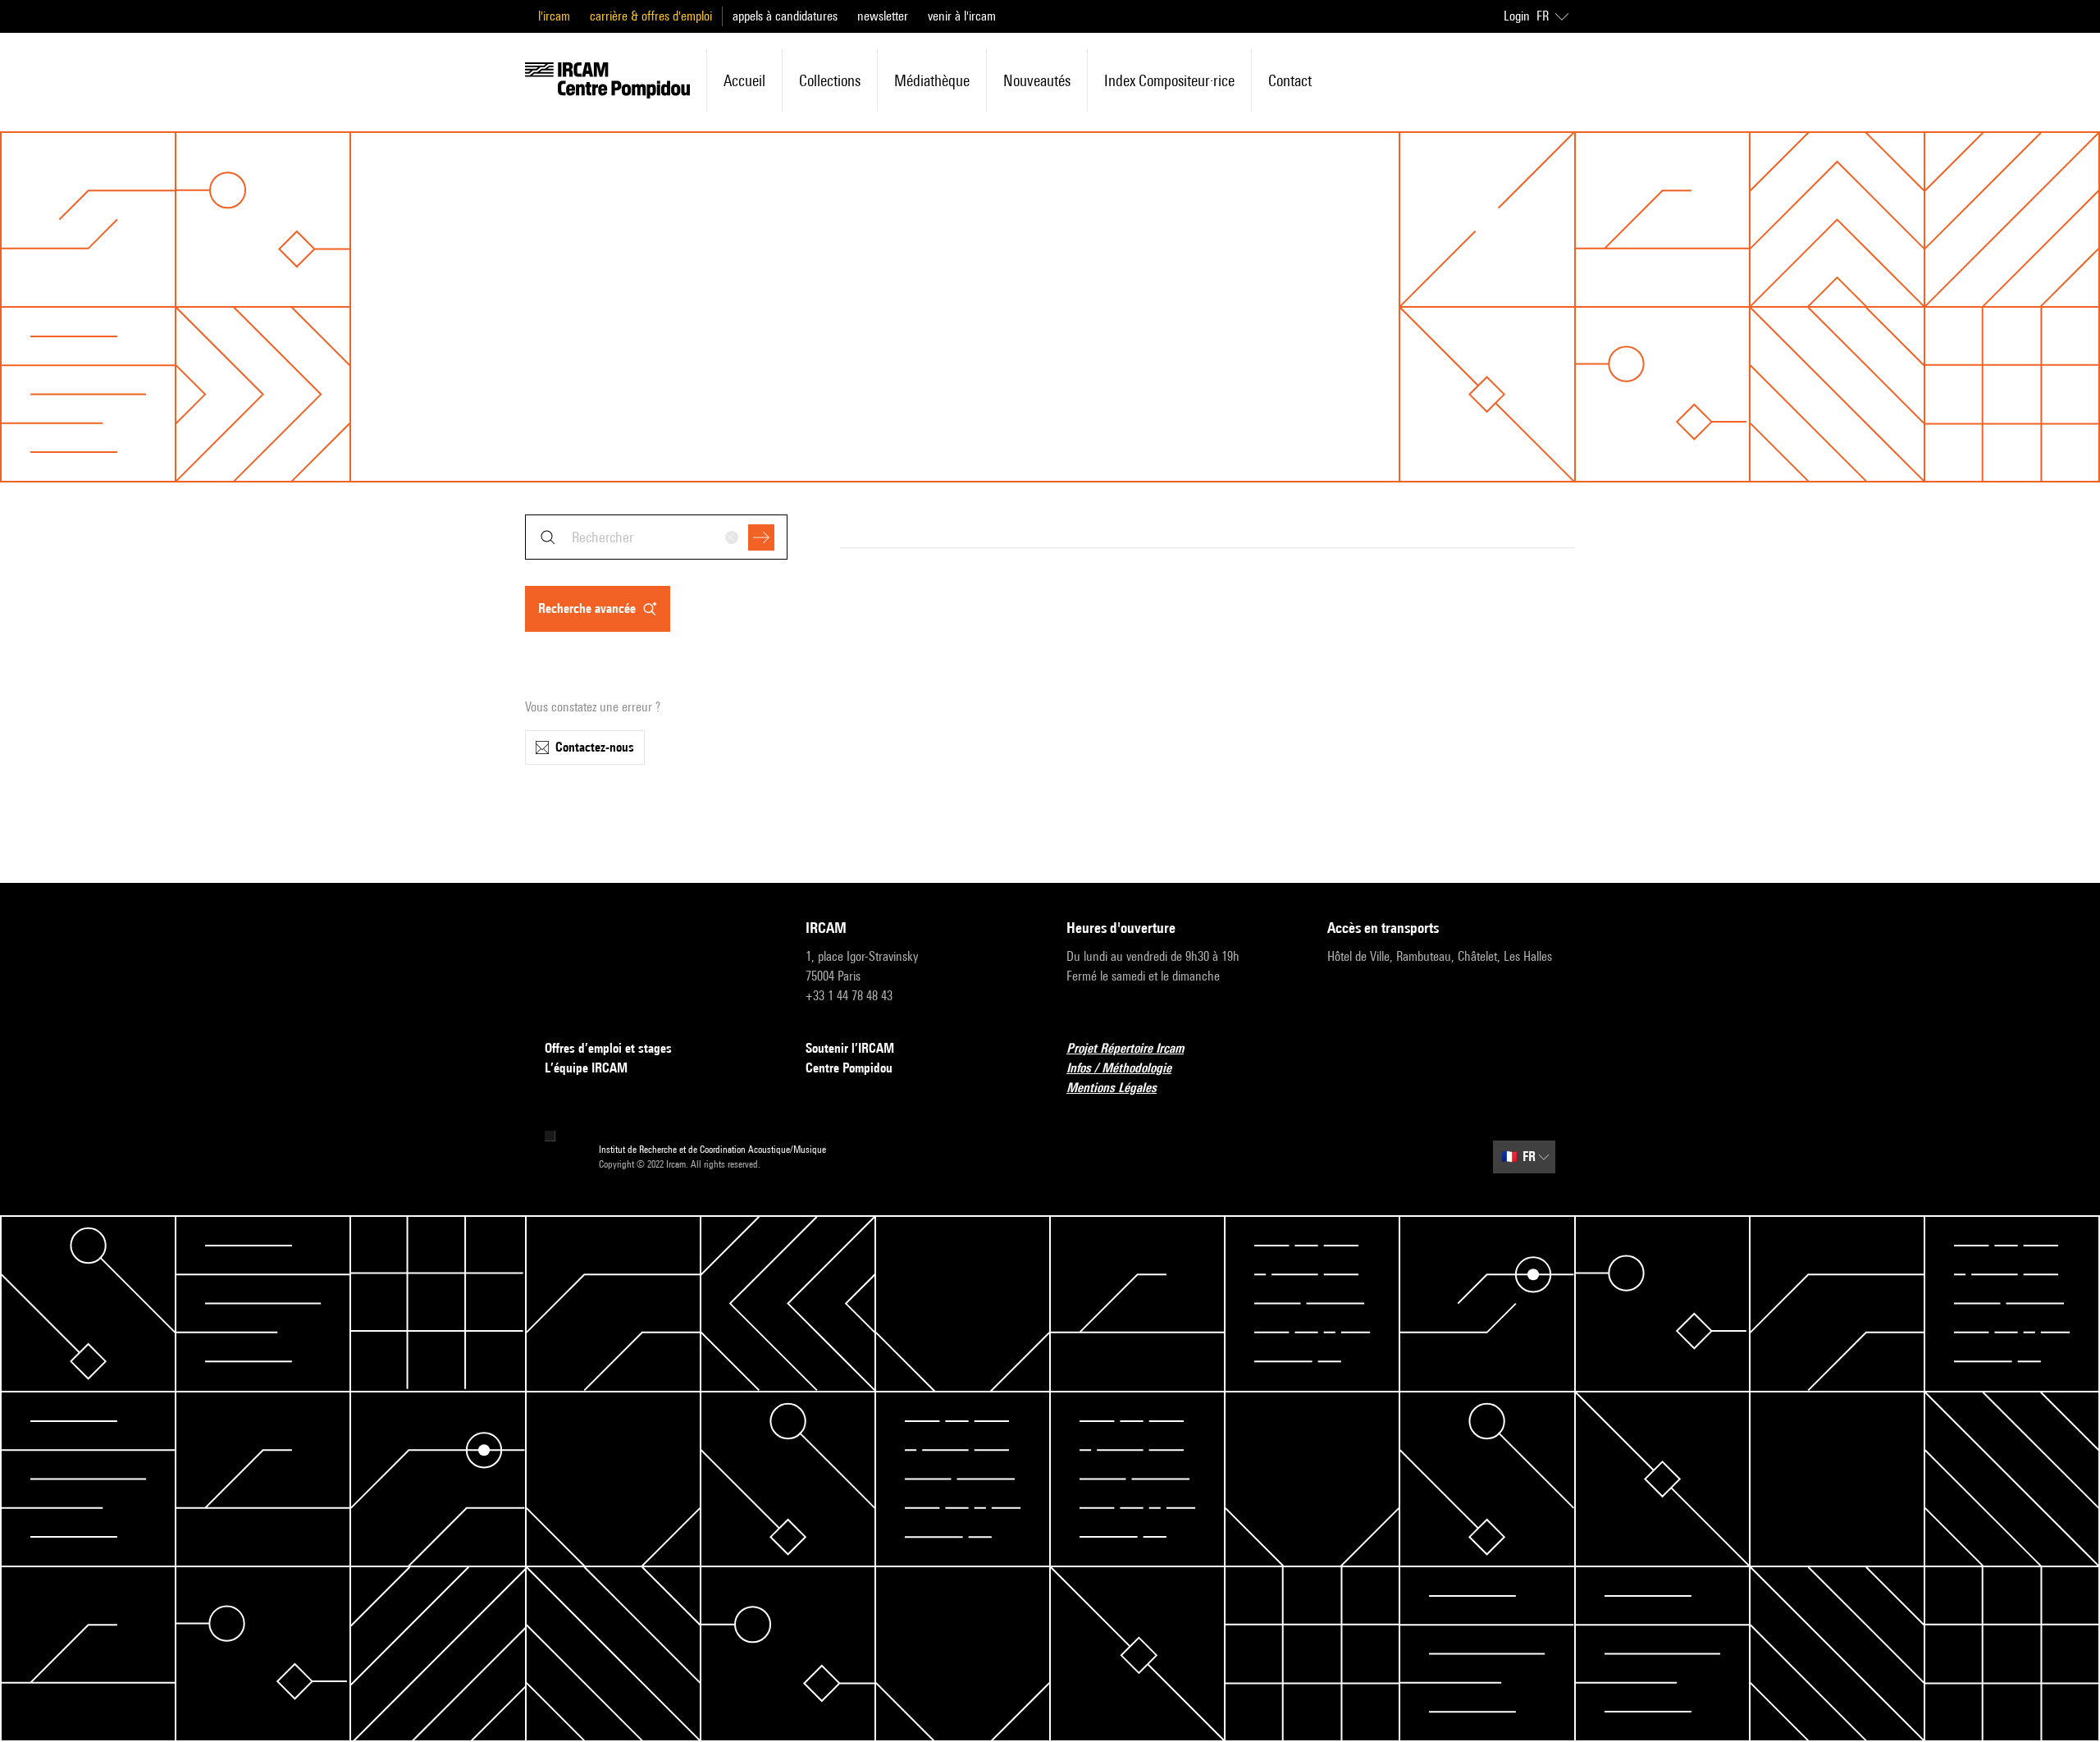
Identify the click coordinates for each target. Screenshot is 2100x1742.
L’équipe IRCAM (586, 1068)
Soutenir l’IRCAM (850, 1048)
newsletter (883, 16)
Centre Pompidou (849, 1068)
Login (1517, 16)
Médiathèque (932, 80)
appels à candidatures (785, 16)
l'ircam (554, 16)
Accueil (744, 80)
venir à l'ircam (962, 16)
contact (1290, 80)
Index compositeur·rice (1169, 80)
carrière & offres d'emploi (651, 16)
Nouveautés (1037, 80)
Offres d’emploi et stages (608, 1048)
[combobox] (656, 537)
